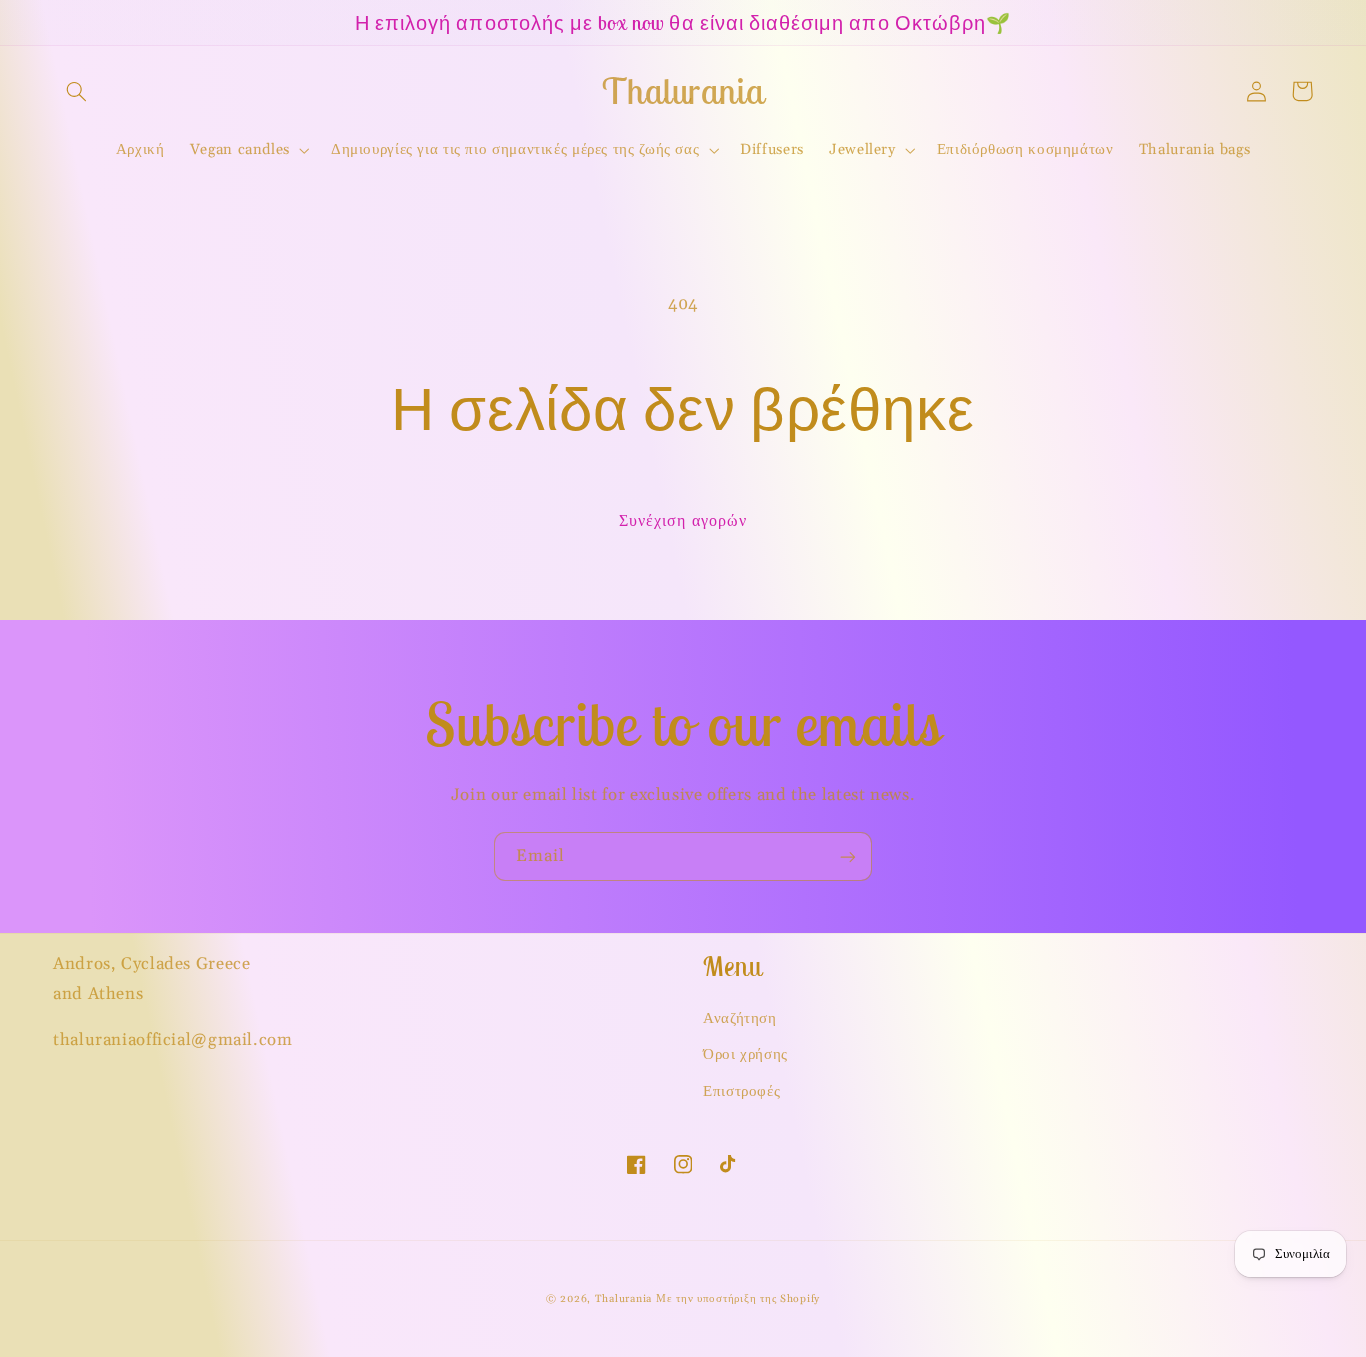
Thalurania (623, 1299)
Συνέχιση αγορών (683, 521)
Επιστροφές (741, 1091)
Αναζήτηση (740, 1018)
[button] (76, 91)
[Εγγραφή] (848, 856)
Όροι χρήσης (745, 1054)
